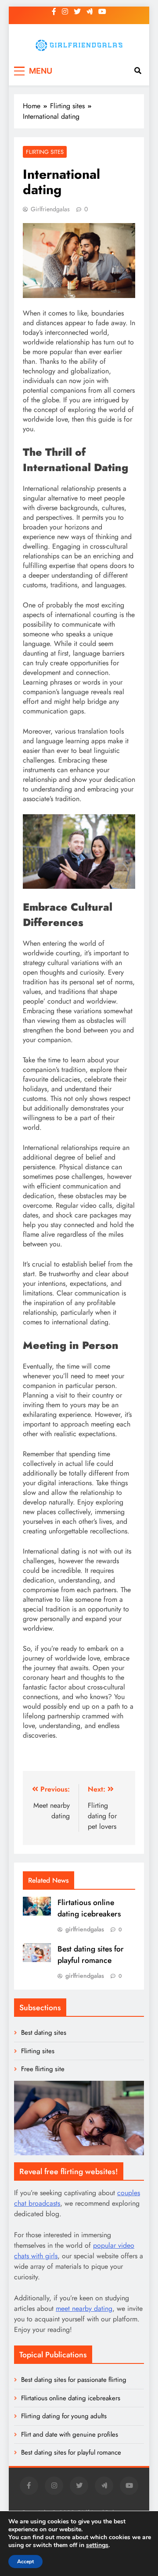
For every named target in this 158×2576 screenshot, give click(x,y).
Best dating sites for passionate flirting (74, 2380)
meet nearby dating (84, 2308)
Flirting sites (45, 152)
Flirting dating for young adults (64, 2416)
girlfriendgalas (50, 209)
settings (97, 2545)
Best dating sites (44, 2033)
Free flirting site (43, 2069)
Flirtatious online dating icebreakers (89, 1908)
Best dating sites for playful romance (91, 1955)
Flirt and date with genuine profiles (70, 2434)
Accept (25, 2562)
